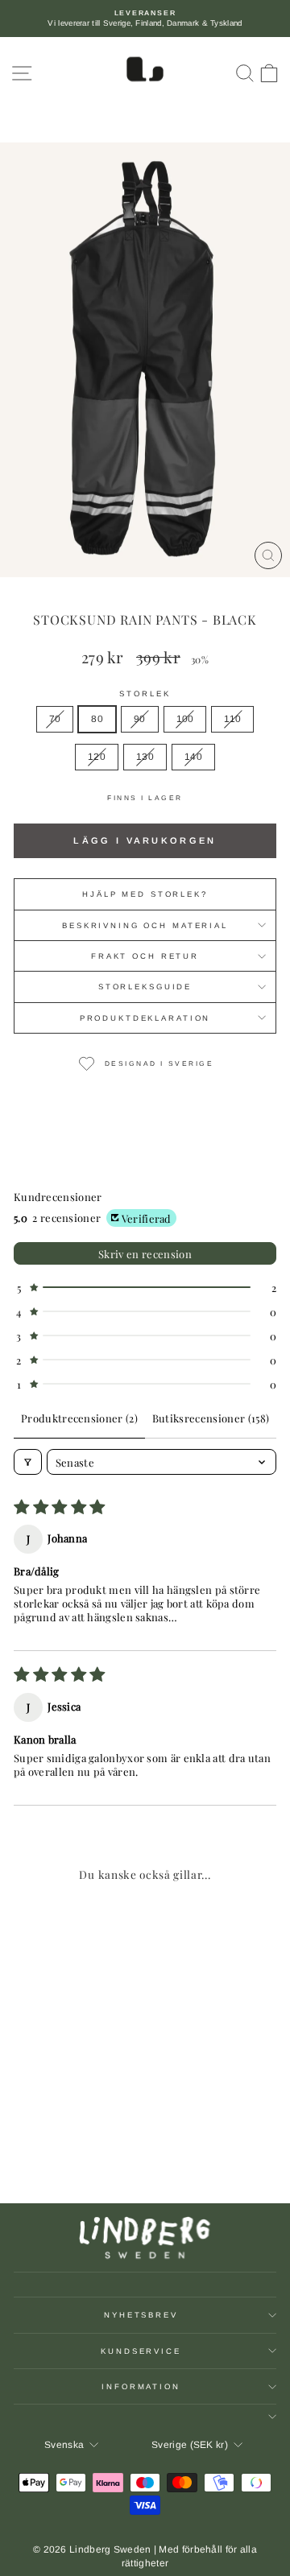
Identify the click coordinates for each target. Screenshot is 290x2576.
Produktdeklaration (145, 1018)
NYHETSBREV (141, 2315)
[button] (145, 1288)
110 (232, 719)
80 (97, 719)
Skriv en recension (145, 1254)
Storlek (145, 694)
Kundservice (141, 2351)
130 (145, 757)
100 (185, 719)
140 (193, 757)
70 (55, 719)
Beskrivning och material (145, 925)
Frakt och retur (145, 956)
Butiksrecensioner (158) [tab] (211, 1418)
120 (97, 757)
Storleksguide (145, 987)
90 (140, 719)
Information (141, 2386)
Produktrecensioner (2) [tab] (79, 1418)
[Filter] (28, 1462)
